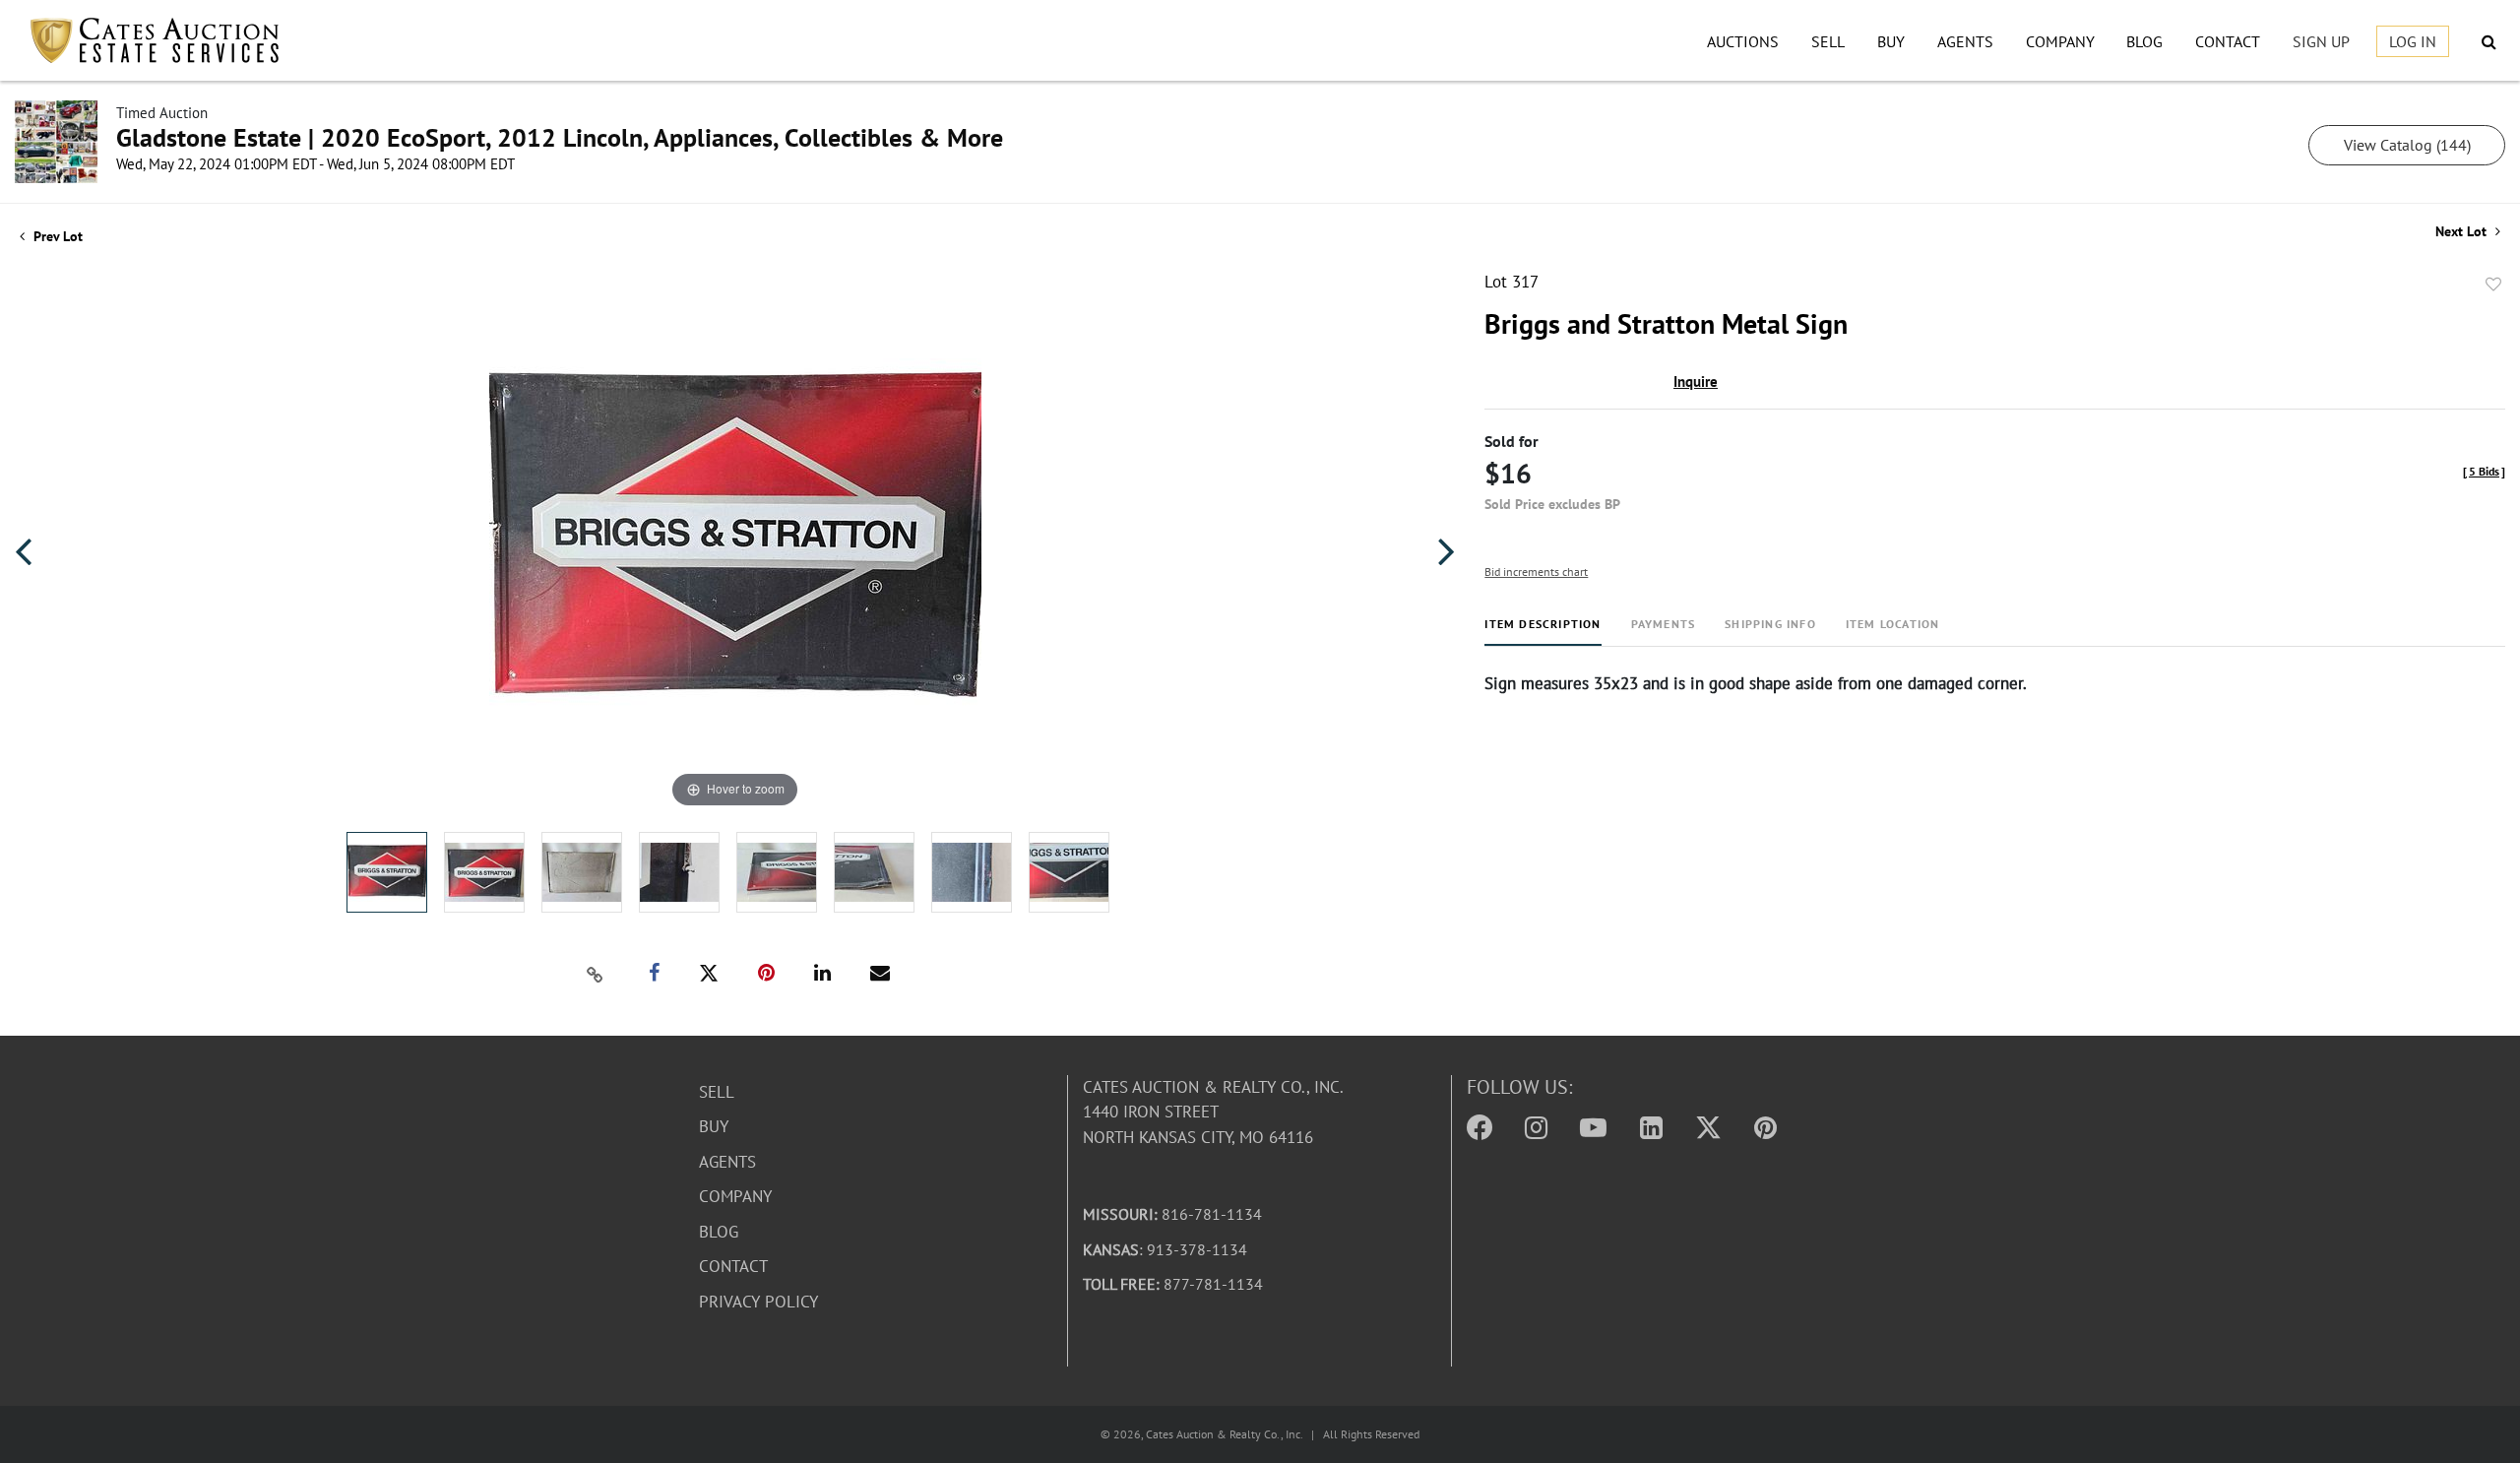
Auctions (1743, 41)
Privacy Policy (758, 1302)
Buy (1891, 41)
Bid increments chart (1536, 572)
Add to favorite (2493, 285)
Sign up (2321, 41)
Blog (2144, 41)
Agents (1965, 41)
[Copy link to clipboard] (595, 974)
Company (2060, 41)
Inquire (1696, 382)
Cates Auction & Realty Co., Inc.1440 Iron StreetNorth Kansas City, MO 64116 (1213, 1112)
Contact (2228, 41)
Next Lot (2463, 232)
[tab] (1543, 632)
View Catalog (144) (2407, 145)
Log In (2413, 41)
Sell (1828, 41)
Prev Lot (56, 236)
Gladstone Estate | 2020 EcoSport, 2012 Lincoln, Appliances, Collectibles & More (560, 137)
